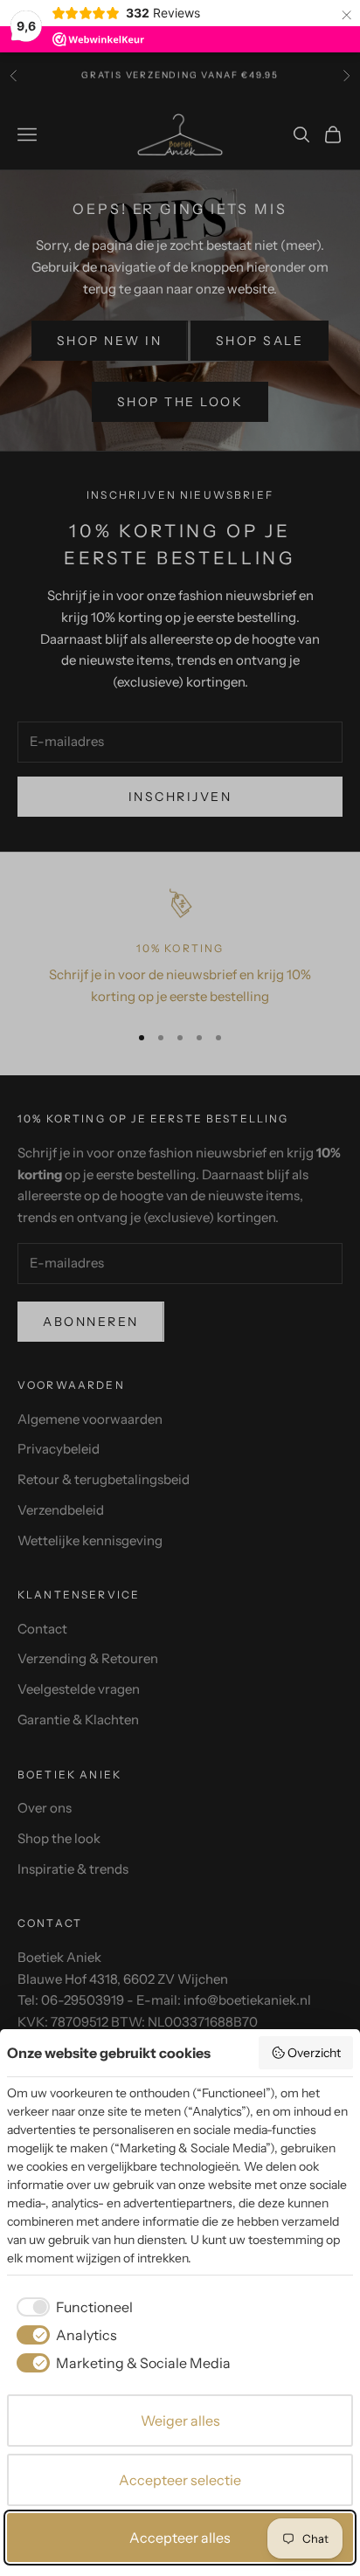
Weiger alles (180, 2421)
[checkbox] (72, 2307)
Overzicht (314, 2053)
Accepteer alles (180, 2538)
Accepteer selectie (180, 2480)
